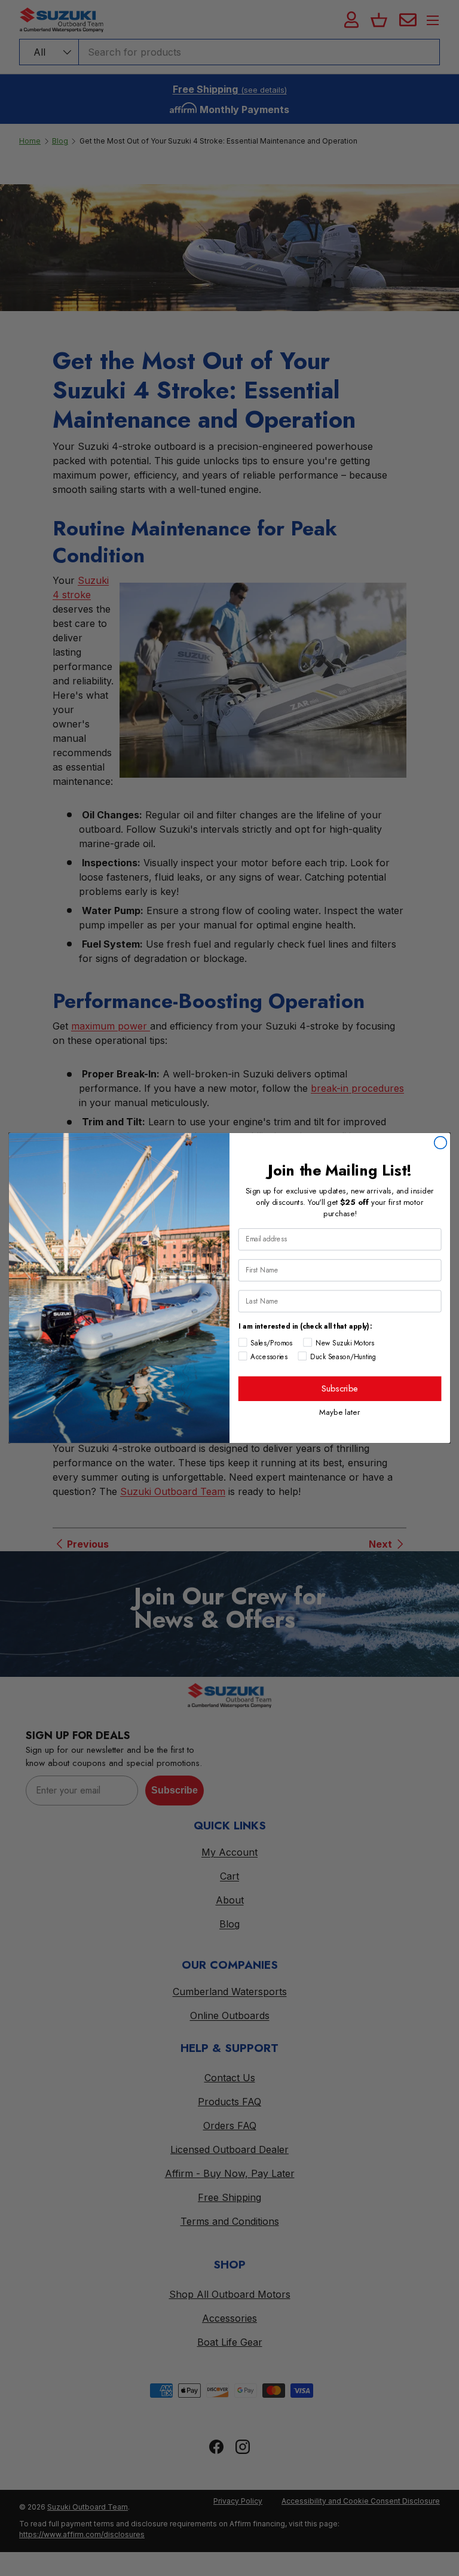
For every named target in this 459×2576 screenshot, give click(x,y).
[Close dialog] (441, 1143)
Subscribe (340, 1388)
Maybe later (340, 1412)
